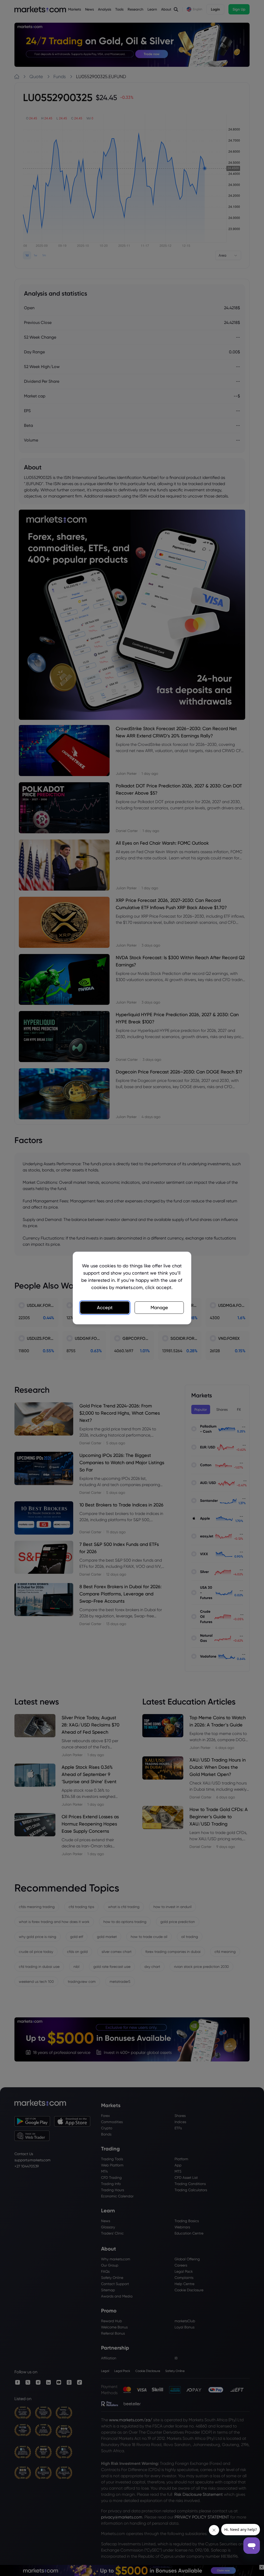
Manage (159, 1307)
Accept (105, 1307)
